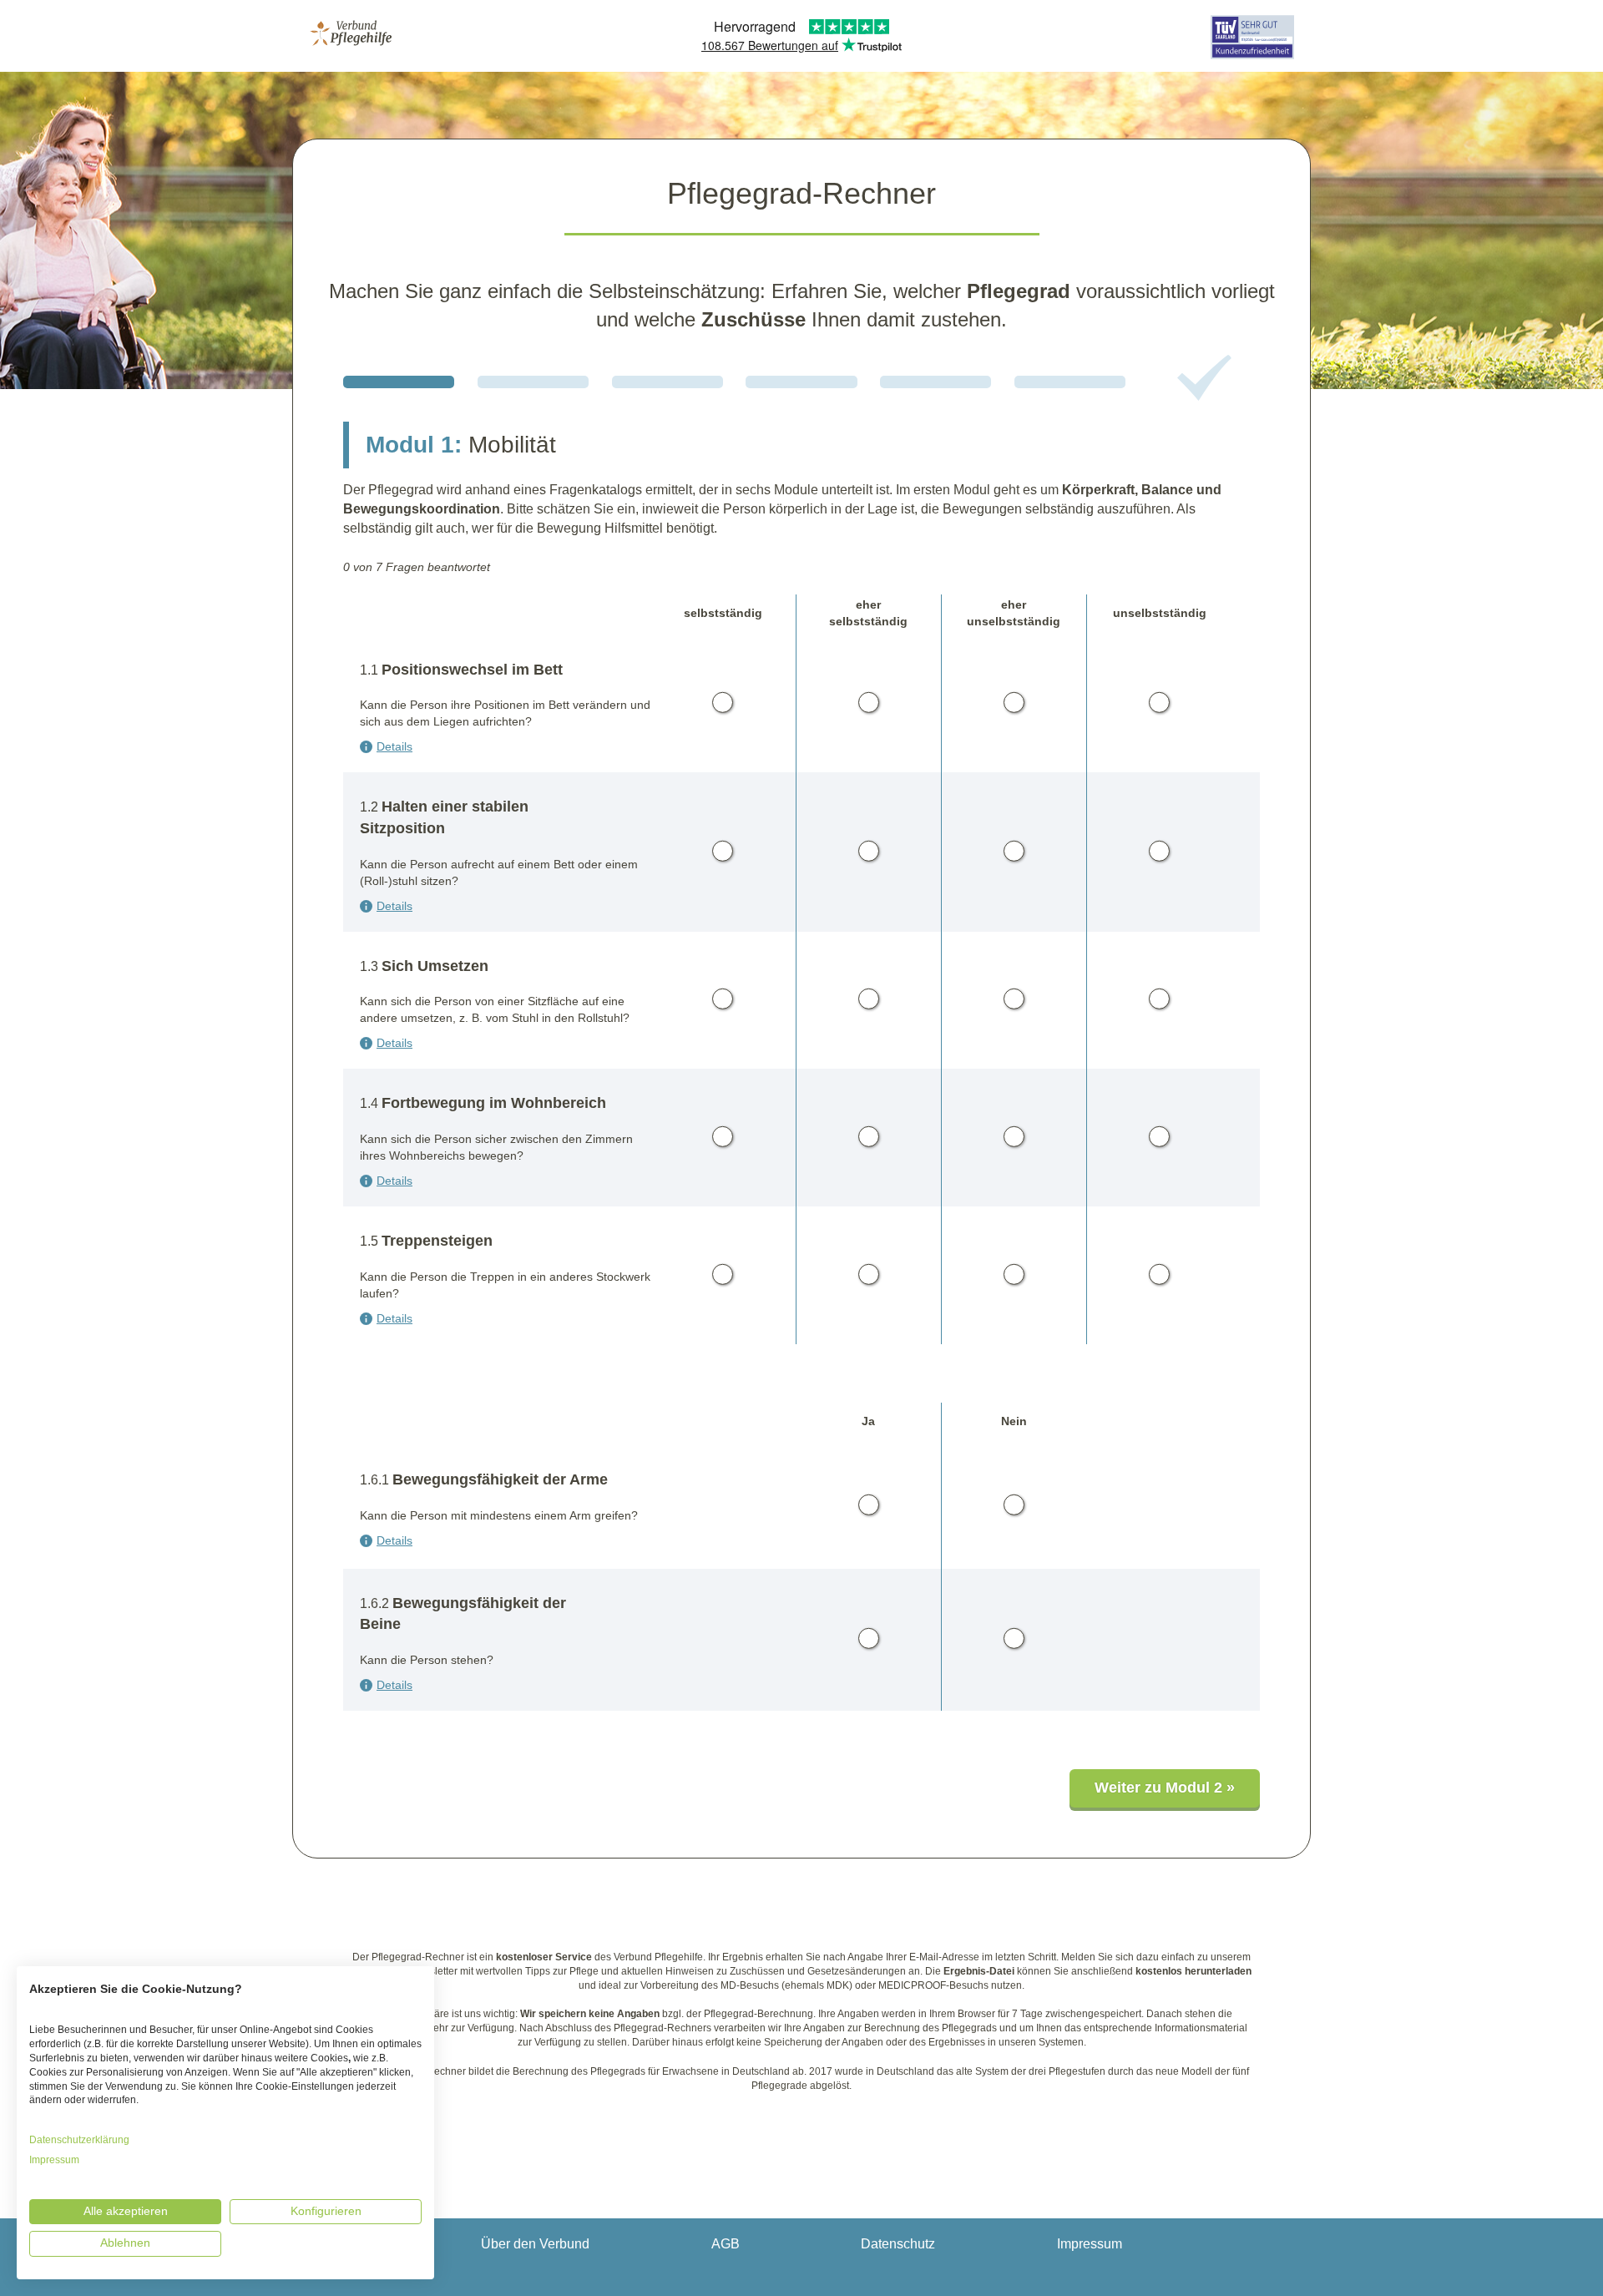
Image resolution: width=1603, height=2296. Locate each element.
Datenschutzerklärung (79, 2140)
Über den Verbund (535, 2244)
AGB (726, 2244)
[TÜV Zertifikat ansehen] (1252, 61)
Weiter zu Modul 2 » (1165, 1788)
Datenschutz (898, 2244)
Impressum (1090, 2244)
